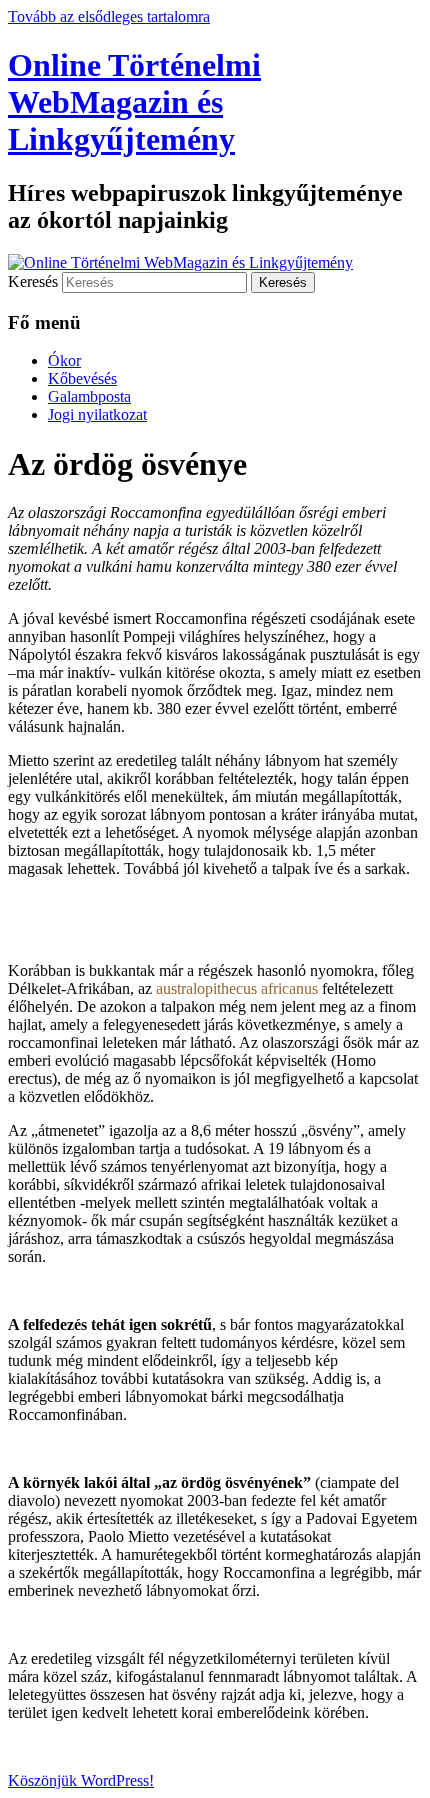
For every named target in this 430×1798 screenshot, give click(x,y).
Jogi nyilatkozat (97, 414)
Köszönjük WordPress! (81, 1780)
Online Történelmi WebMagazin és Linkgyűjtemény (134, 102)
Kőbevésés (82, 378)
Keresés (33, 281)
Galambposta (89, 396)
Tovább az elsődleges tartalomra (109, 16)
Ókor (64, 360)
